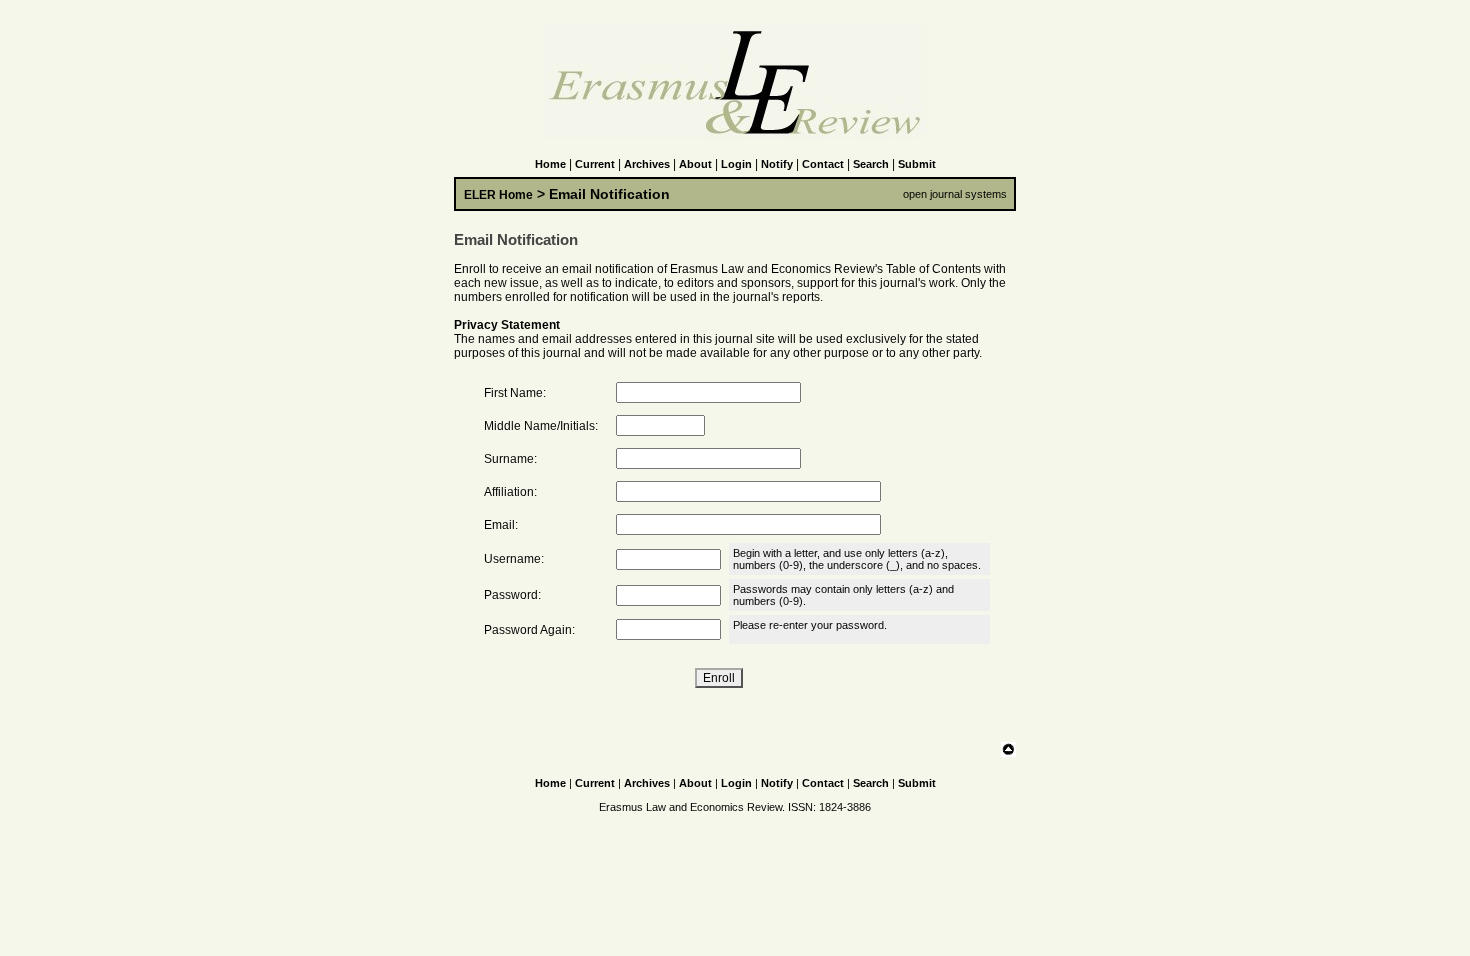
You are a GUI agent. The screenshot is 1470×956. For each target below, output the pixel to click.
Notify (777, 164)
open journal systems (955, 194)
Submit (917, 164)
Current (595, 164)
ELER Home (498, 195)
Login (736, 164)
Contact (823, 164)
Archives (647, 164)
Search (871, 164)
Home (550, 164)
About (695, 164)
